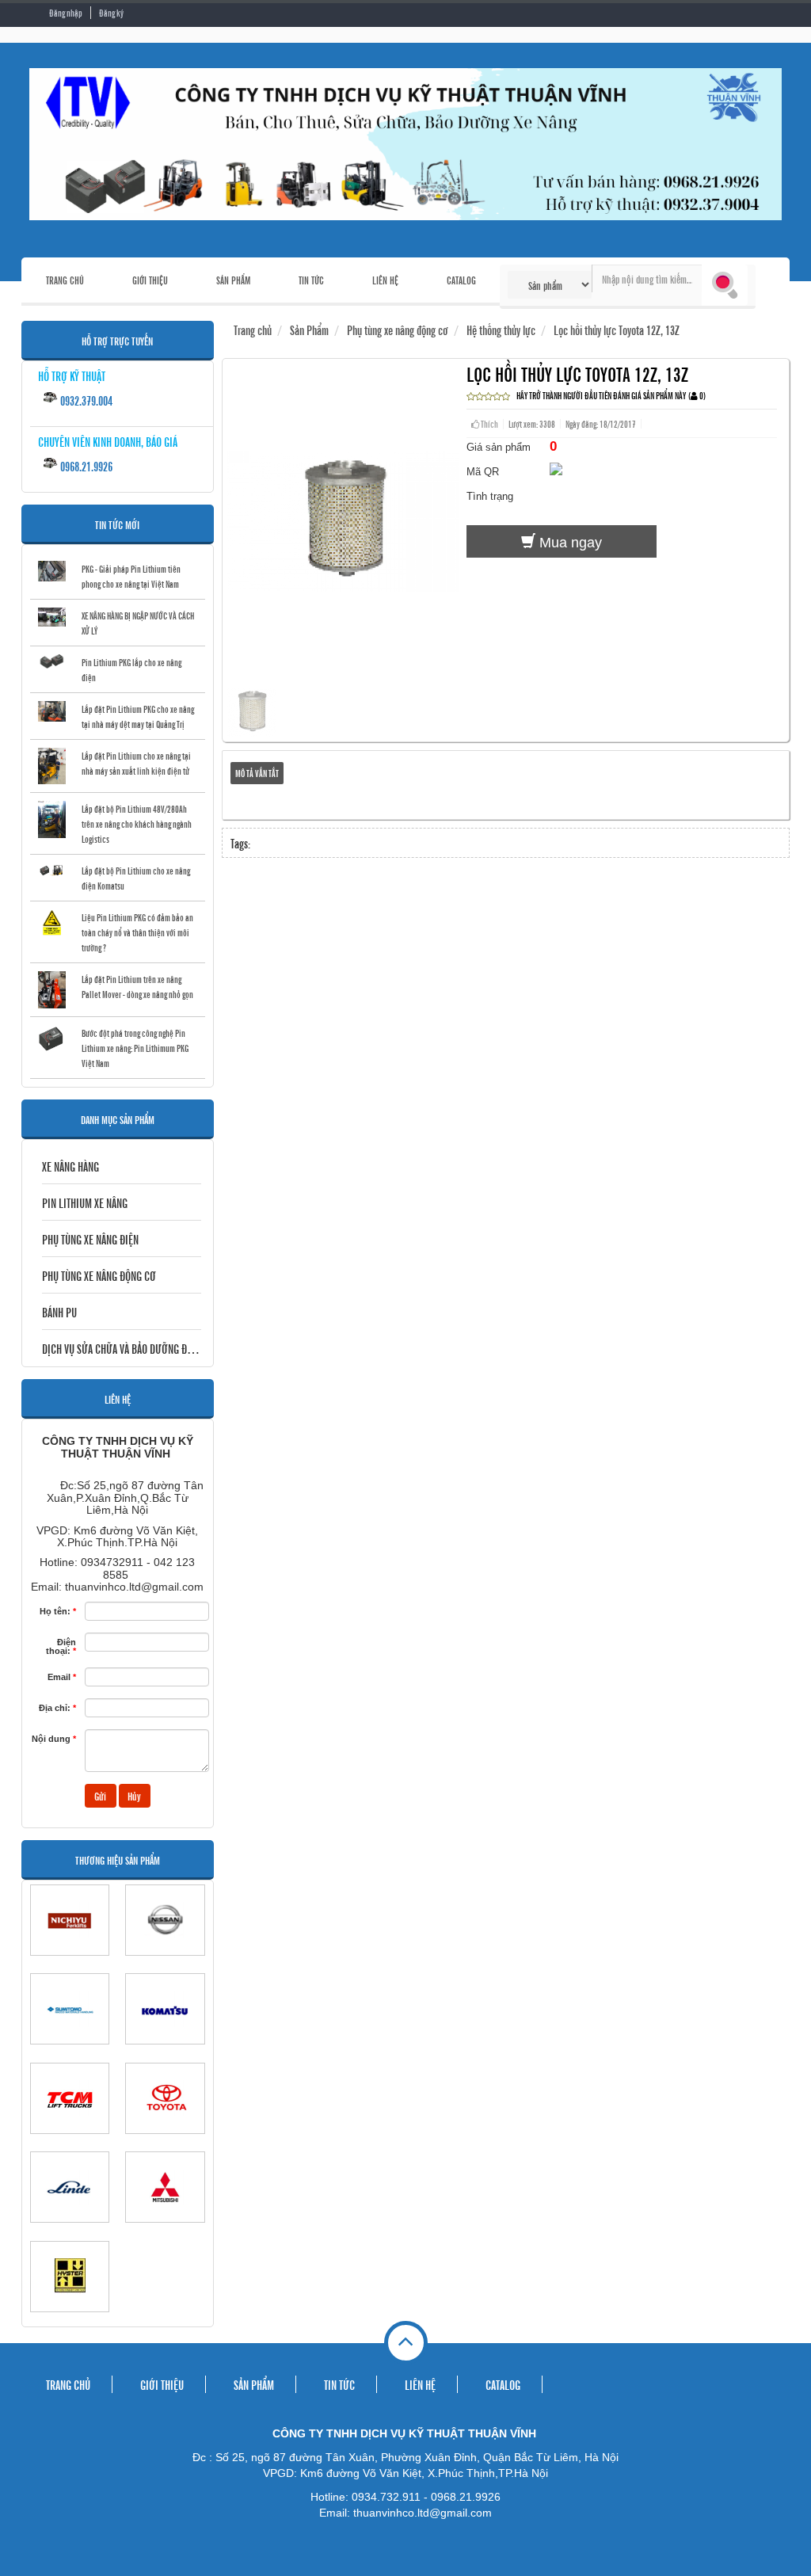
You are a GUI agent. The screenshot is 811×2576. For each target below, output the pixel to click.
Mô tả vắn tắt (257, 773)
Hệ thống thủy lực (501, 330)
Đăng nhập (66, 13)
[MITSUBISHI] (165, 2187)
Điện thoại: (61, 1646)
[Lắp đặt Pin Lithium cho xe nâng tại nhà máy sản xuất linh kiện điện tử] (52, 766)
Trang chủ (253, 330)
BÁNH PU (59, 1312)
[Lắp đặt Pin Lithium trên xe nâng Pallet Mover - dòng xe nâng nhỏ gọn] (52, 990)
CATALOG (461, 280)
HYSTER (70, 2319)
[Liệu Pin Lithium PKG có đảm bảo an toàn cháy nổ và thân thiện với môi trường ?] (52, 922)
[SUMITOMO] (70, 2009)
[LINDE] (70, 2187)
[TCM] (70, 2098)
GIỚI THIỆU (150, 280)
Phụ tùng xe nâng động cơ (99, 1275)
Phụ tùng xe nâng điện (90, 1239)
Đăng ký (111, 13)
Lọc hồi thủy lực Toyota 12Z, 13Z (617, 330)
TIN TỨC (311, 280)
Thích (489, 424)
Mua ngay (569, 543)
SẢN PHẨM (233, 280)
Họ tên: (58, 1611)
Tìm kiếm (725, 285)
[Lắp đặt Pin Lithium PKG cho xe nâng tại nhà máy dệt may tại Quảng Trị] (52, 711)
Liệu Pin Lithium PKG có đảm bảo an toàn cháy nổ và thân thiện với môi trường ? (137, 932)
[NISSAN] (165, 1920)
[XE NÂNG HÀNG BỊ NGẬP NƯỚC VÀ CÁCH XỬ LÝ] (52, 617)
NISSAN (165, 1963)
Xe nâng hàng (70, 1166)
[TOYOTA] (165, 2098)
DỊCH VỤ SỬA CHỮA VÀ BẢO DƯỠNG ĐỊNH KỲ (122, 1348)
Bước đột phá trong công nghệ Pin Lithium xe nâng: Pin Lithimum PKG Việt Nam (135, 1048)
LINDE (70, 2230)
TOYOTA (165, 2141)
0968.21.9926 (85, 466)
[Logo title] (405, 144)
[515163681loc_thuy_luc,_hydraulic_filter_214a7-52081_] (251, 731)
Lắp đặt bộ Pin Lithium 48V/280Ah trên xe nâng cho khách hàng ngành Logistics (137, 824)
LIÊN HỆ (385, 280)
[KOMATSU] (165, 2009)
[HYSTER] (70, 2277)
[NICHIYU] (70, 1920)
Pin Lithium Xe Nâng (85, 1202)
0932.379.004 (85, 400)
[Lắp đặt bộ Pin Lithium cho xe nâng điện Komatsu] (52, 870)
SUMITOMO (70, 2052)
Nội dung (54, 1739)
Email (62, 1677)
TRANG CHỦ (65, 280)
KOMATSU (165, 2052)
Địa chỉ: (57, 1708)
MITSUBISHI (165, 2230)
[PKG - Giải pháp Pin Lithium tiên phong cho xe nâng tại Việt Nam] (52, 571)
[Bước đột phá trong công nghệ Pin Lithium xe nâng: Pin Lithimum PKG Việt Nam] (52, 1039)
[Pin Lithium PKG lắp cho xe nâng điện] (52, 662)
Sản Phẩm (309, 330)
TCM (70, 2141)
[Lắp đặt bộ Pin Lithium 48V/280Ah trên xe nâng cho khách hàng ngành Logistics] (52, 819)
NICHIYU (70, 1963)
